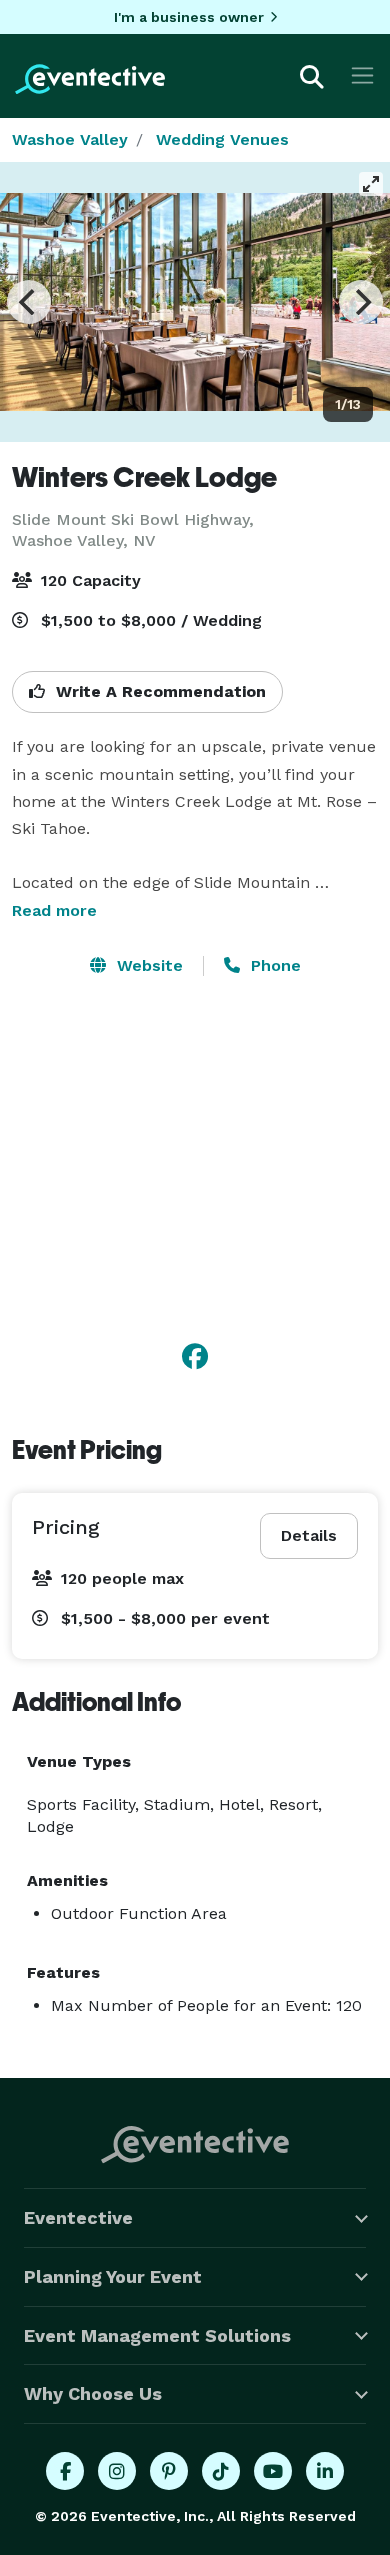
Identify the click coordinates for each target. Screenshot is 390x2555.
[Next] (361, 302)
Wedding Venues (222, 139)
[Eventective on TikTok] (221, 2471)
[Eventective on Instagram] (117, 2471)
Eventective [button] (78, 2217)
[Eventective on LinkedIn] (325, 2471)
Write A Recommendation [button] (158, 691)
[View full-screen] (371, 184)
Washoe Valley (70, 139)
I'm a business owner (189, 17)
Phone (273, 965)
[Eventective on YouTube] (273, 2471)
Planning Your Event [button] (113, 2276)
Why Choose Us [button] (93, 2393)
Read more (54, 910)
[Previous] (29, 302)
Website (147, 965)
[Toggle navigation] (362, 75)
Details (309, 1535)
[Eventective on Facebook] (65, 2471)
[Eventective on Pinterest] (169, 2471)
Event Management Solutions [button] (157, 2335)
